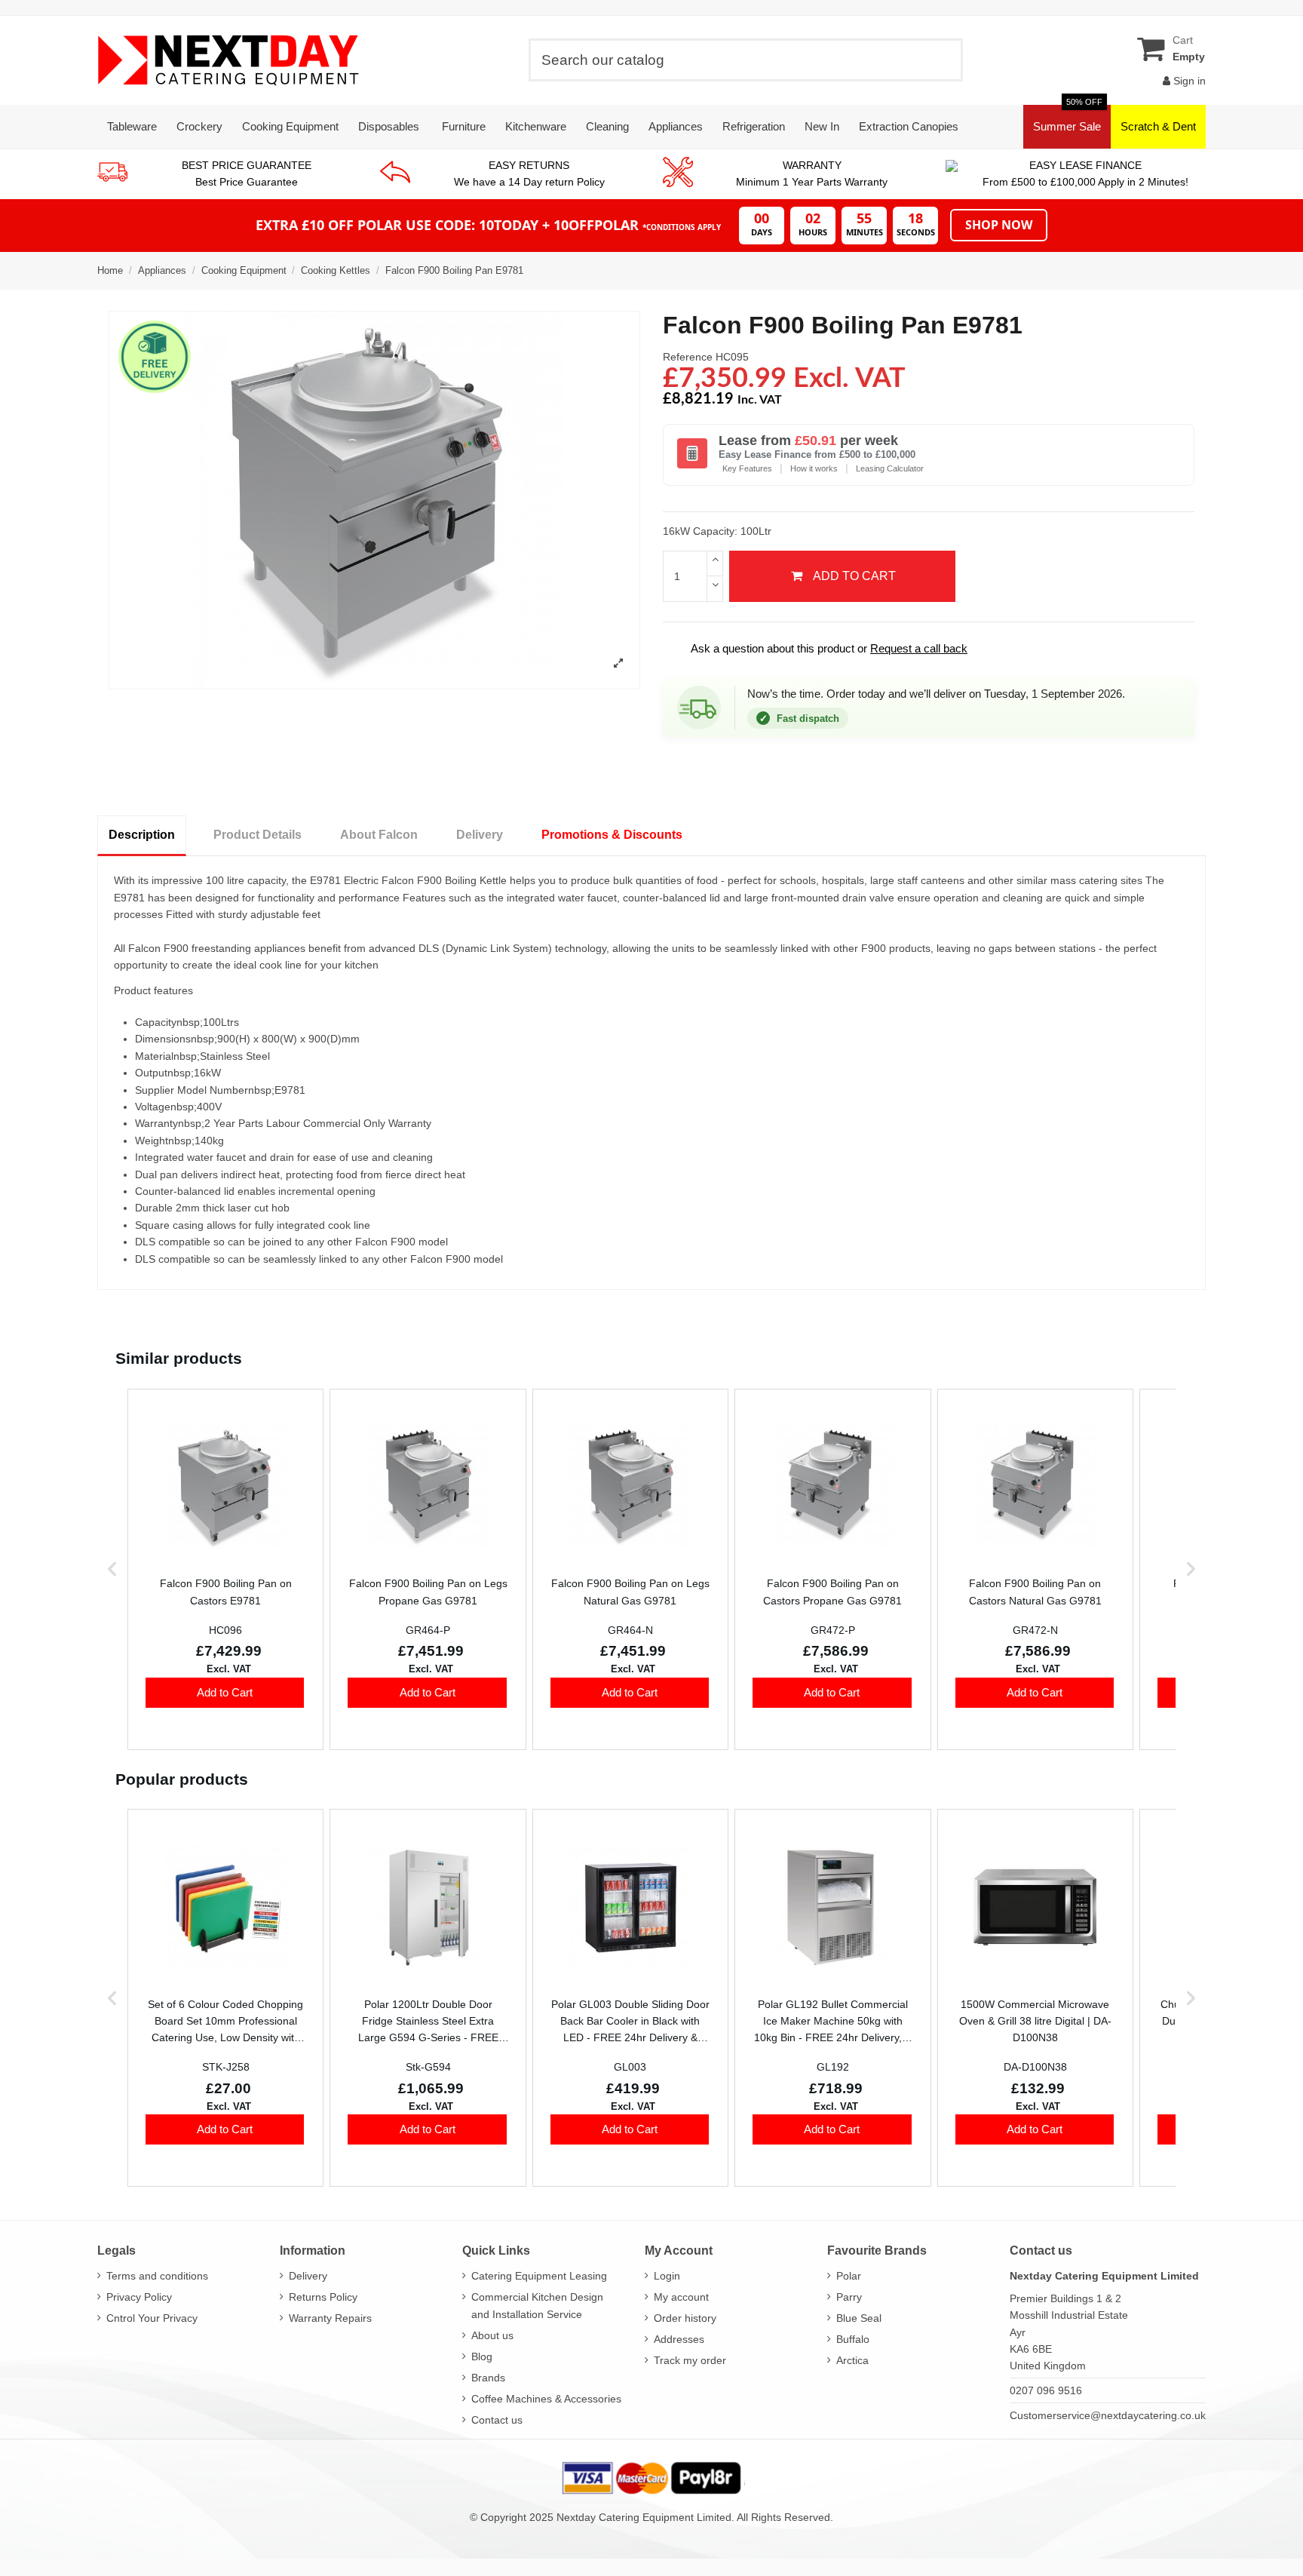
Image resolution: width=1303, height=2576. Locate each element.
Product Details (258, 835)
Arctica (852, 2360)
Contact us (497, 2420)
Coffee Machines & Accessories (546, 2399)
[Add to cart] (225, 1693)
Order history (685, 2318)
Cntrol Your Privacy (152, 2318)
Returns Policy (323, 2297)
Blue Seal (859, 2318)
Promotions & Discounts (612, 835)
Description (142, 835)
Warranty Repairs (330, 2318)
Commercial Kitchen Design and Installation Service (537, 2305)
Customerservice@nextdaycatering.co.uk (1108, 2415)
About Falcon (379, 835)
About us (492, 2335)
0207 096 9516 (1046, 2390)
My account (681, 2297)
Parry (849, 2297)
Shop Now (999, 225)
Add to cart (854, 576)
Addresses (679, 2339)
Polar (849, 2276)
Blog (482, 2356)
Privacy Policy (139, 2297)
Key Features (747, 468)
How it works (814, 468)
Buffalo (853, 2339)
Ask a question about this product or (819, 648)
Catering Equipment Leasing (539, 2276)
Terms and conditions (157, 2276)
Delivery (480, 835)
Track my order (690, 2360)
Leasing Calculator (890, 468)
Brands (488, 2378)
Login (667, 2276)
